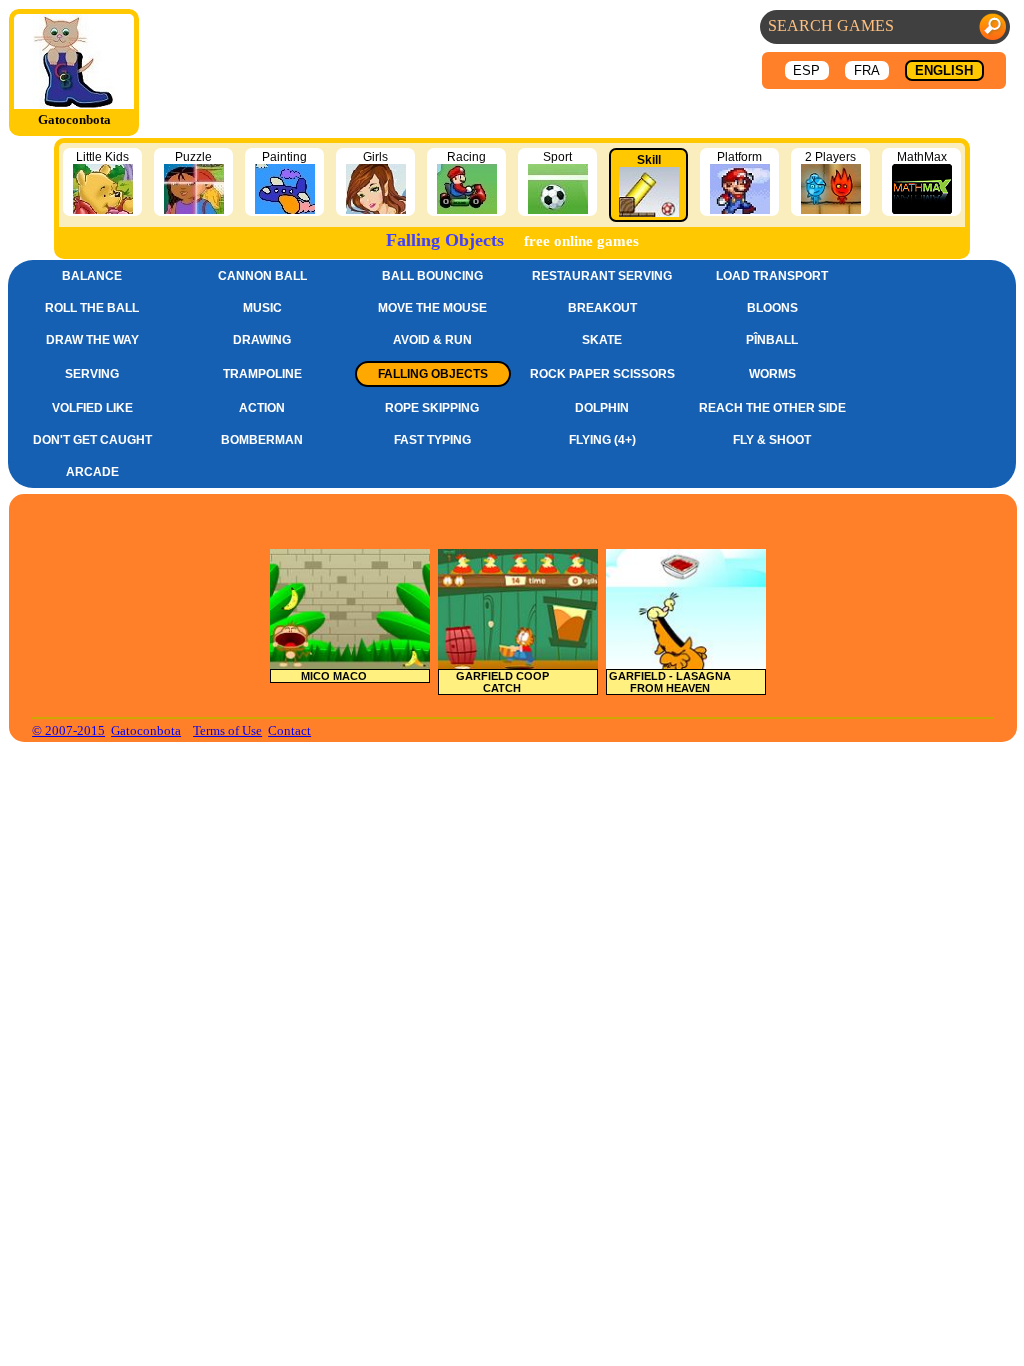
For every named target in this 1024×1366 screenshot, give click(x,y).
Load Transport (772, 276)
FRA (867, 70)
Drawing (262, 340)
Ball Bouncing (432, 276)
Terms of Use (227, 730)
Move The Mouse (432, 308)
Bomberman (262, 440)
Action (262, 408)
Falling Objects (433, 374)
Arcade (92, 472)
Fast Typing (432, 440)
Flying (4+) (602, 440)
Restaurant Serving (602, 276)
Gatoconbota (146, 730)
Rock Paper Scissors (602, 374)
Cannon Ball (262, 276)
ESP (806, 70)
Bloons (772, 308)
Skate (602, 340)
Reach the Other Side (772, 408)
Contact (289, 730)
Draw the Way (92, 340)
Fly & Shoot (772, 440)
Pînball (772, 340)
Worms (772, 374)
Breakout (602, 308)
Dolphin (602, 408)
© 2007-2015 (68, 730)
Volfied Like (92, 408)
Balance (92, 276)
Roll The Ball (92, 308)
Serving (92, 374)
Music (262, 308)
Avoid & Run (432, 340)
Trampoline (262, 374)
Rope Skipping (432, 408)
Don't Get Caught (92, 440)
